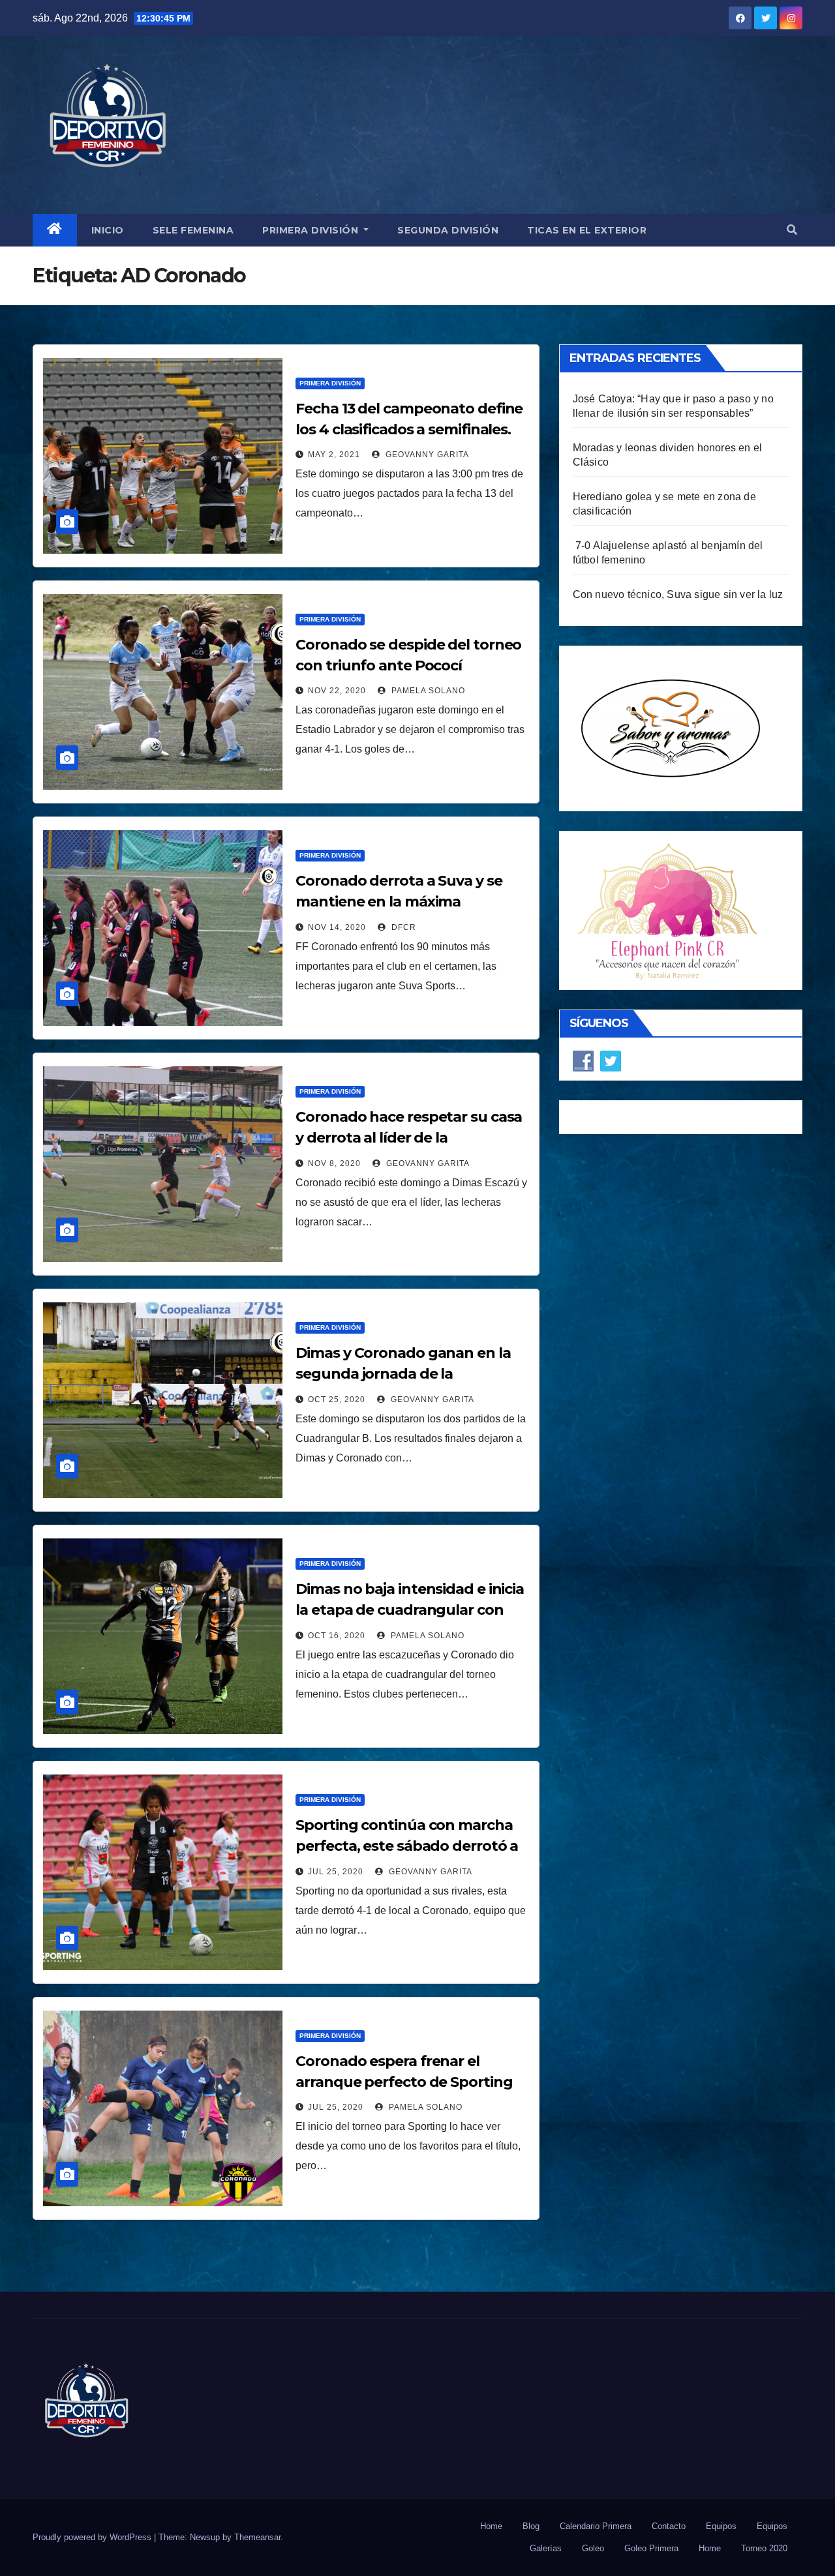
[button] (792, 230)
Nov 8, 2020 (334, 1163)
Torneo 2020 (764, 2548)
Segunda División (448, 230)
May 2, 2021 (334, 455)
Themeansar (257, 2537)
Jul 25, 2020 (336, 1872)
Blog (531, 2526)
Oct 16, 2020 (337, 1636)
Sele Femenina (193, 230)
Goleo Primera (651, 2548)
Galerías (546, 2548)
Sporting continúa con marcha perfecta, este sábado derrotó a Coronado (407, 1846)
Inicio (108, 230)
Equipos (721, 2526)
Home (491, 2526)
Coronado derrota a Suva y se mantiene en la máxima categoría (399, 902)
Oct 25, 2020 (337, 1400)
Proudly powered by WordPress (93, 2537)
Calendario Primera (596, 2526)
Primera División (312, 230)
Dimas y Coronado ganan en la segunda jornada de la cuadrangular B (403, 1374)
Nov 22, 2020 (337, 691)
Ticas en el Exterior (587, 230)
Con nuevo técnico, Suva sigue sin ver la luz (678, 594)
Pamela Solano (427, 691)
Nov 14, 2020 (337, 927)
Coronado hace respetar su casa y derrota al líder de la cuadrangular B (409, 1138)
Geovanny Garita (426, 455)
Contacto (669, 2526)
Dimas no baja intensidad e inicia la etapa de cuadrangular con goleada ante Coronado (410, 1610)
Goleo (593, 2548)
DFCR (402, 927)
